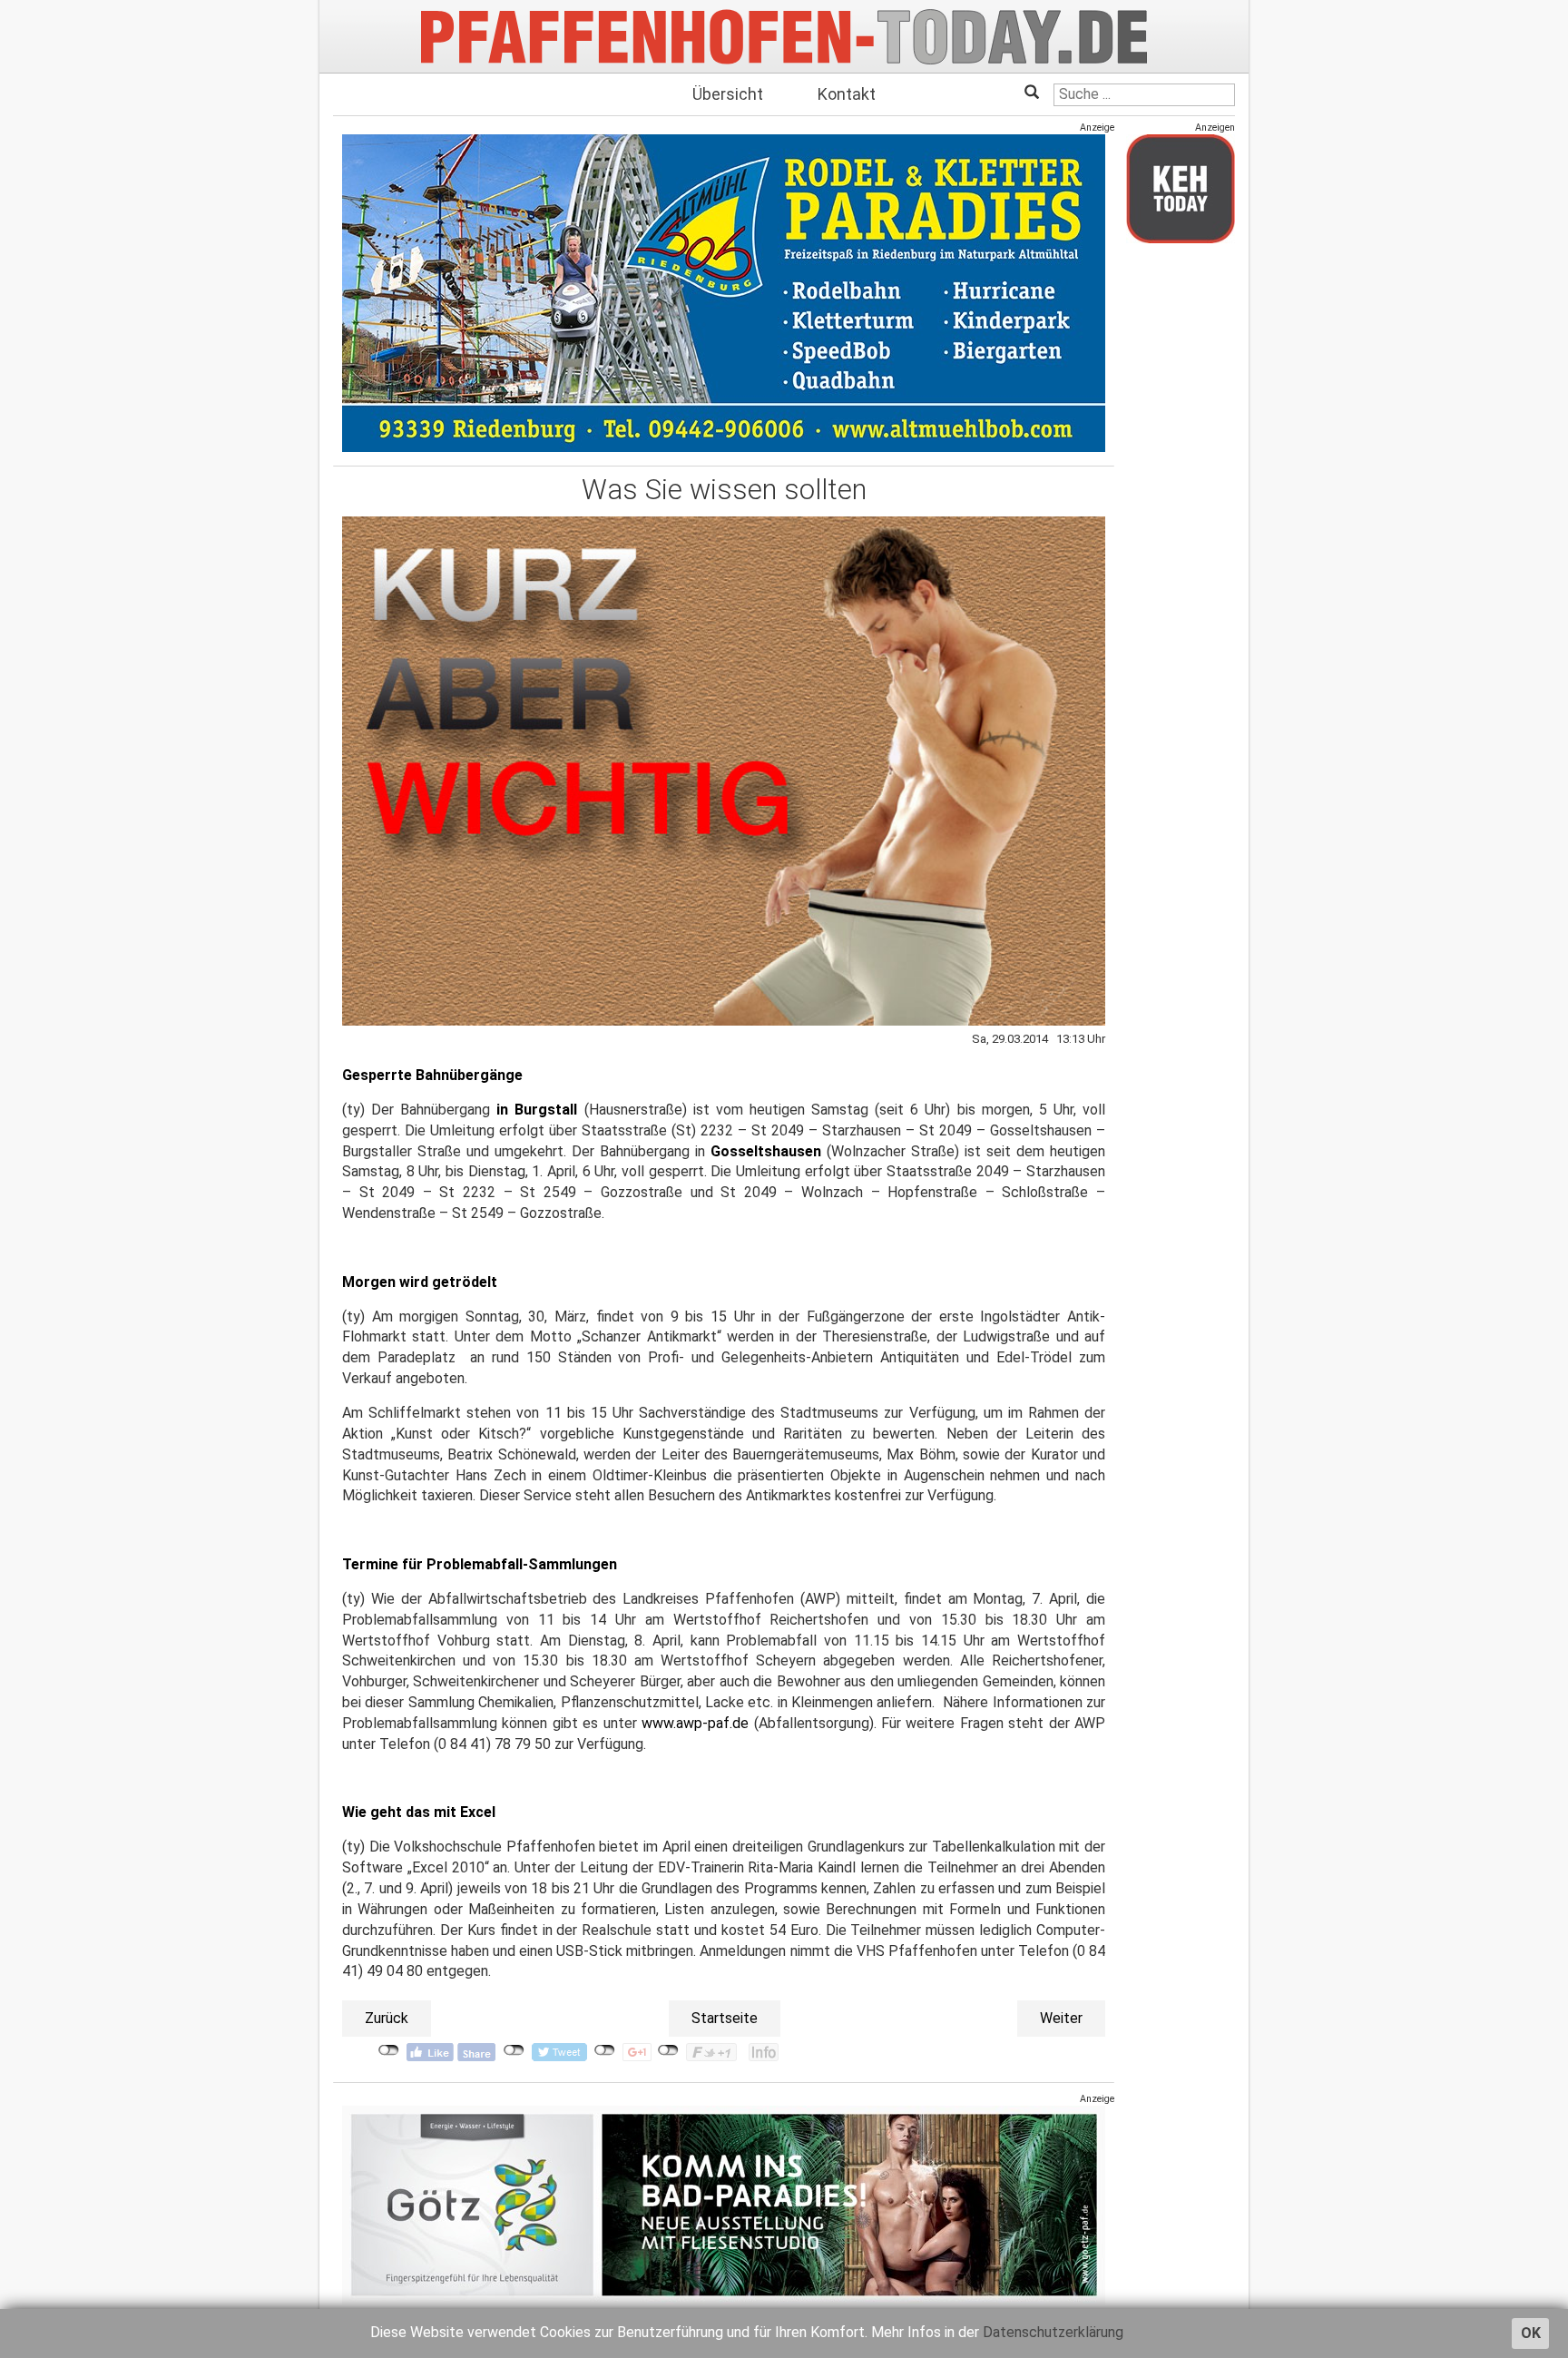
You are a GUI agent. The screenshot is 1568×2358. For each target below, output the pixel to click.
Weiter (1061, 2018)
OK (1531, 2333)
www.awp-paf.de (695, 1723)
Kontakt (847, 94)
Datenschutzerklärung (1053, 2332)
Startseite (725, 2018)
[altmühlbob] (724, 293)
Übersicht (728, 94)
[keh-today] (1181, 188)
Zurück (387, 2018)
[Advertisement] (1181, 529)
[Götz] (724, 2205)
